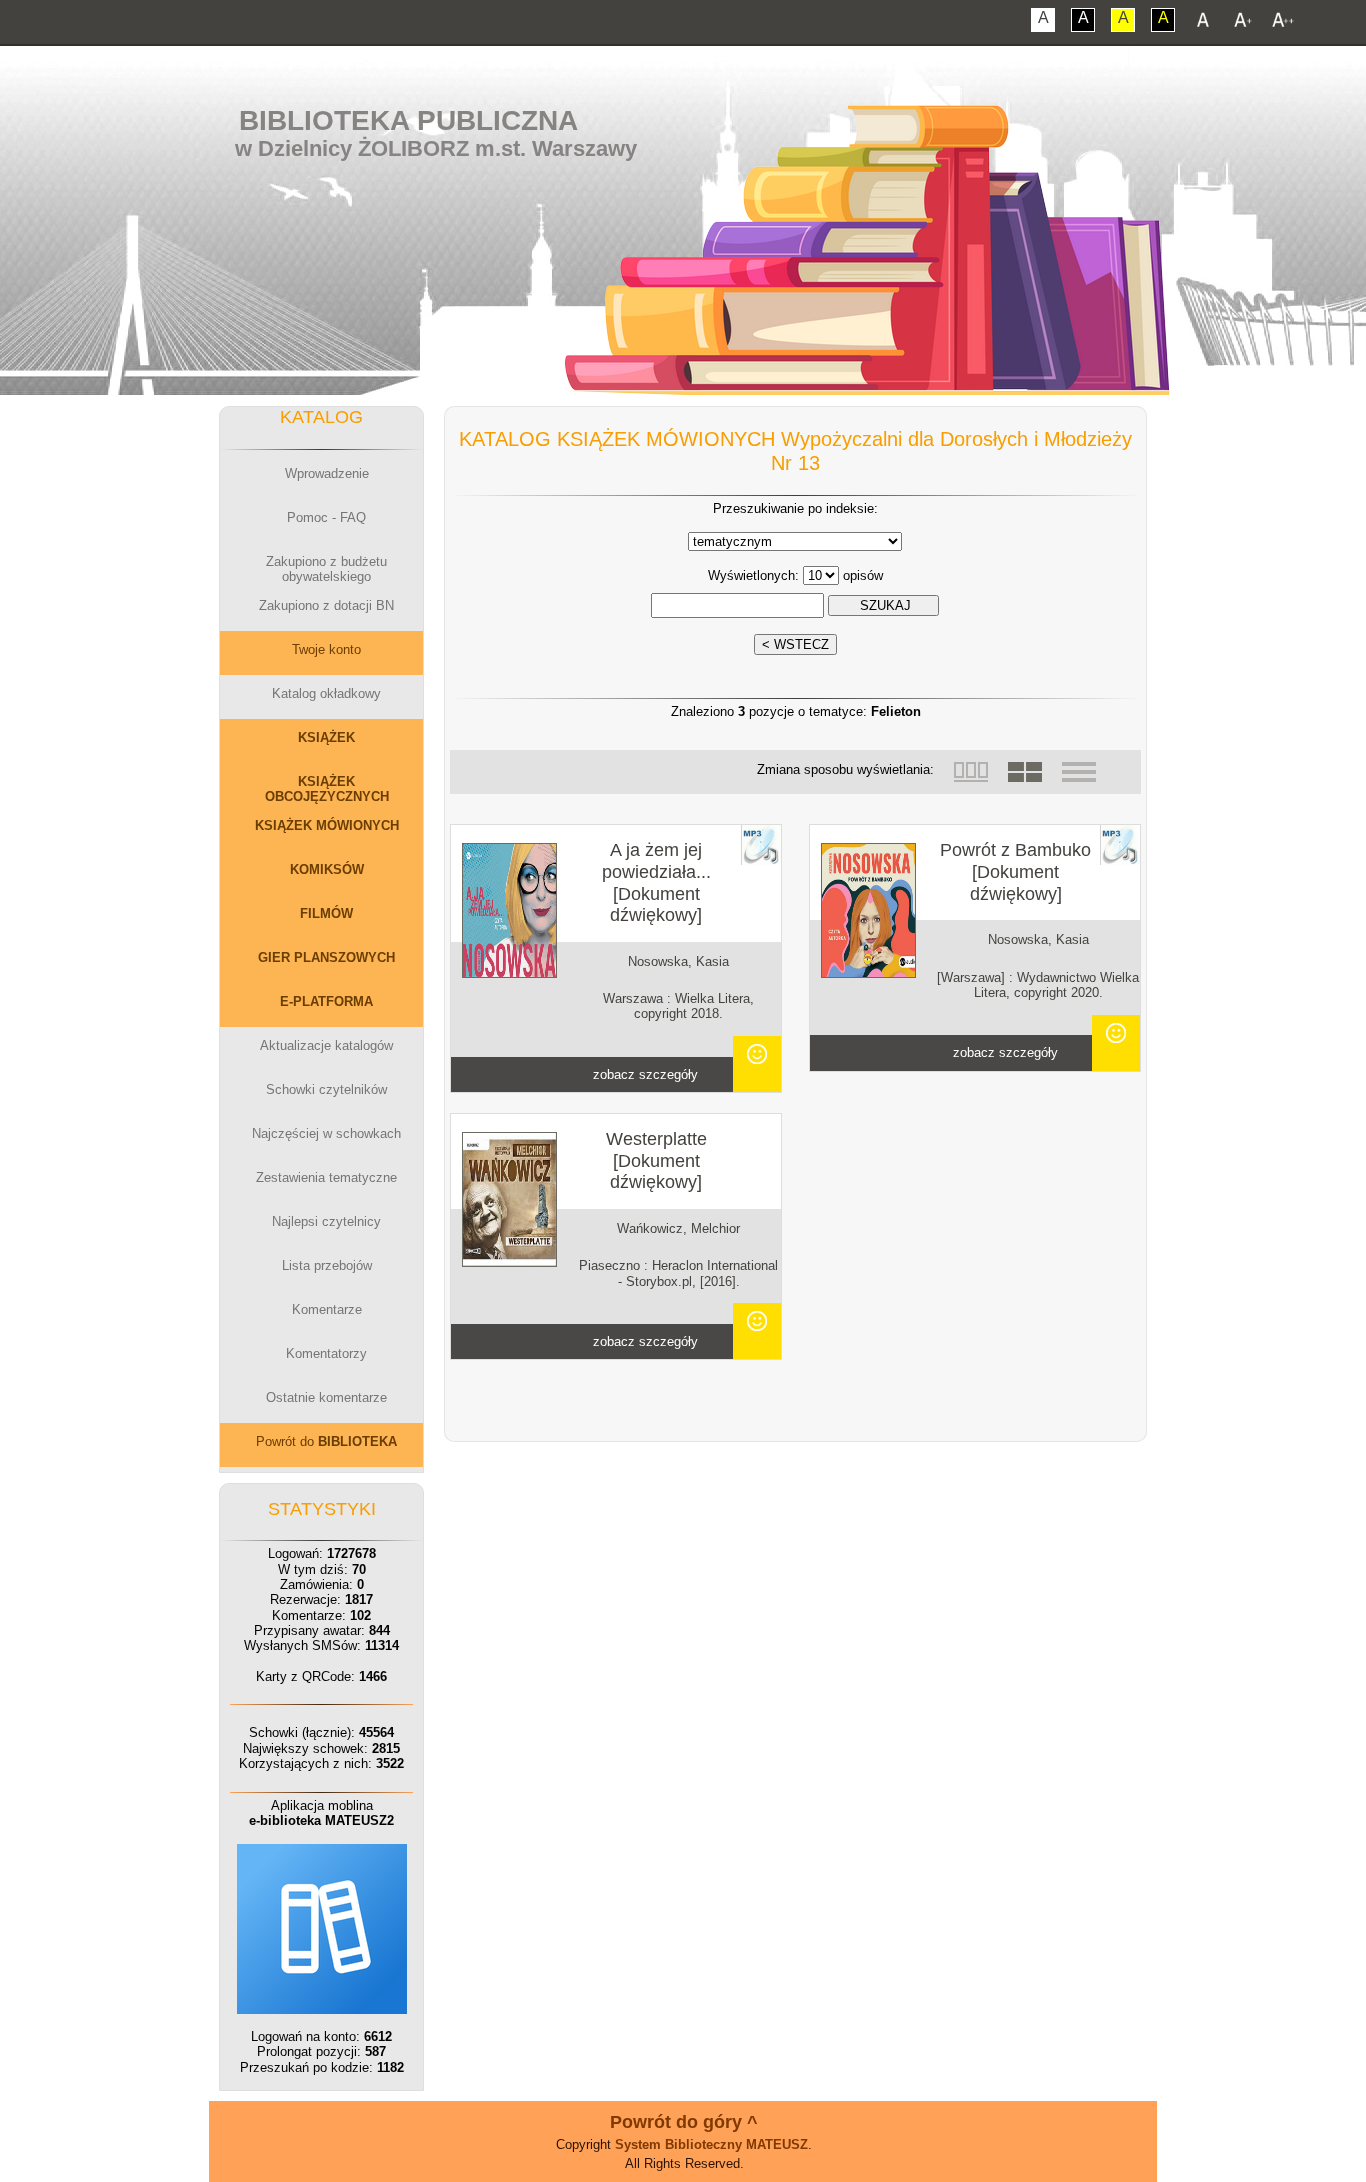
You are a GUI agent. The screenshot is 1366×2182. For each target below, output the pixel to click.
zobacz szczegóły (645, 1074)
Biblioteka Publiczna (408, 120)
